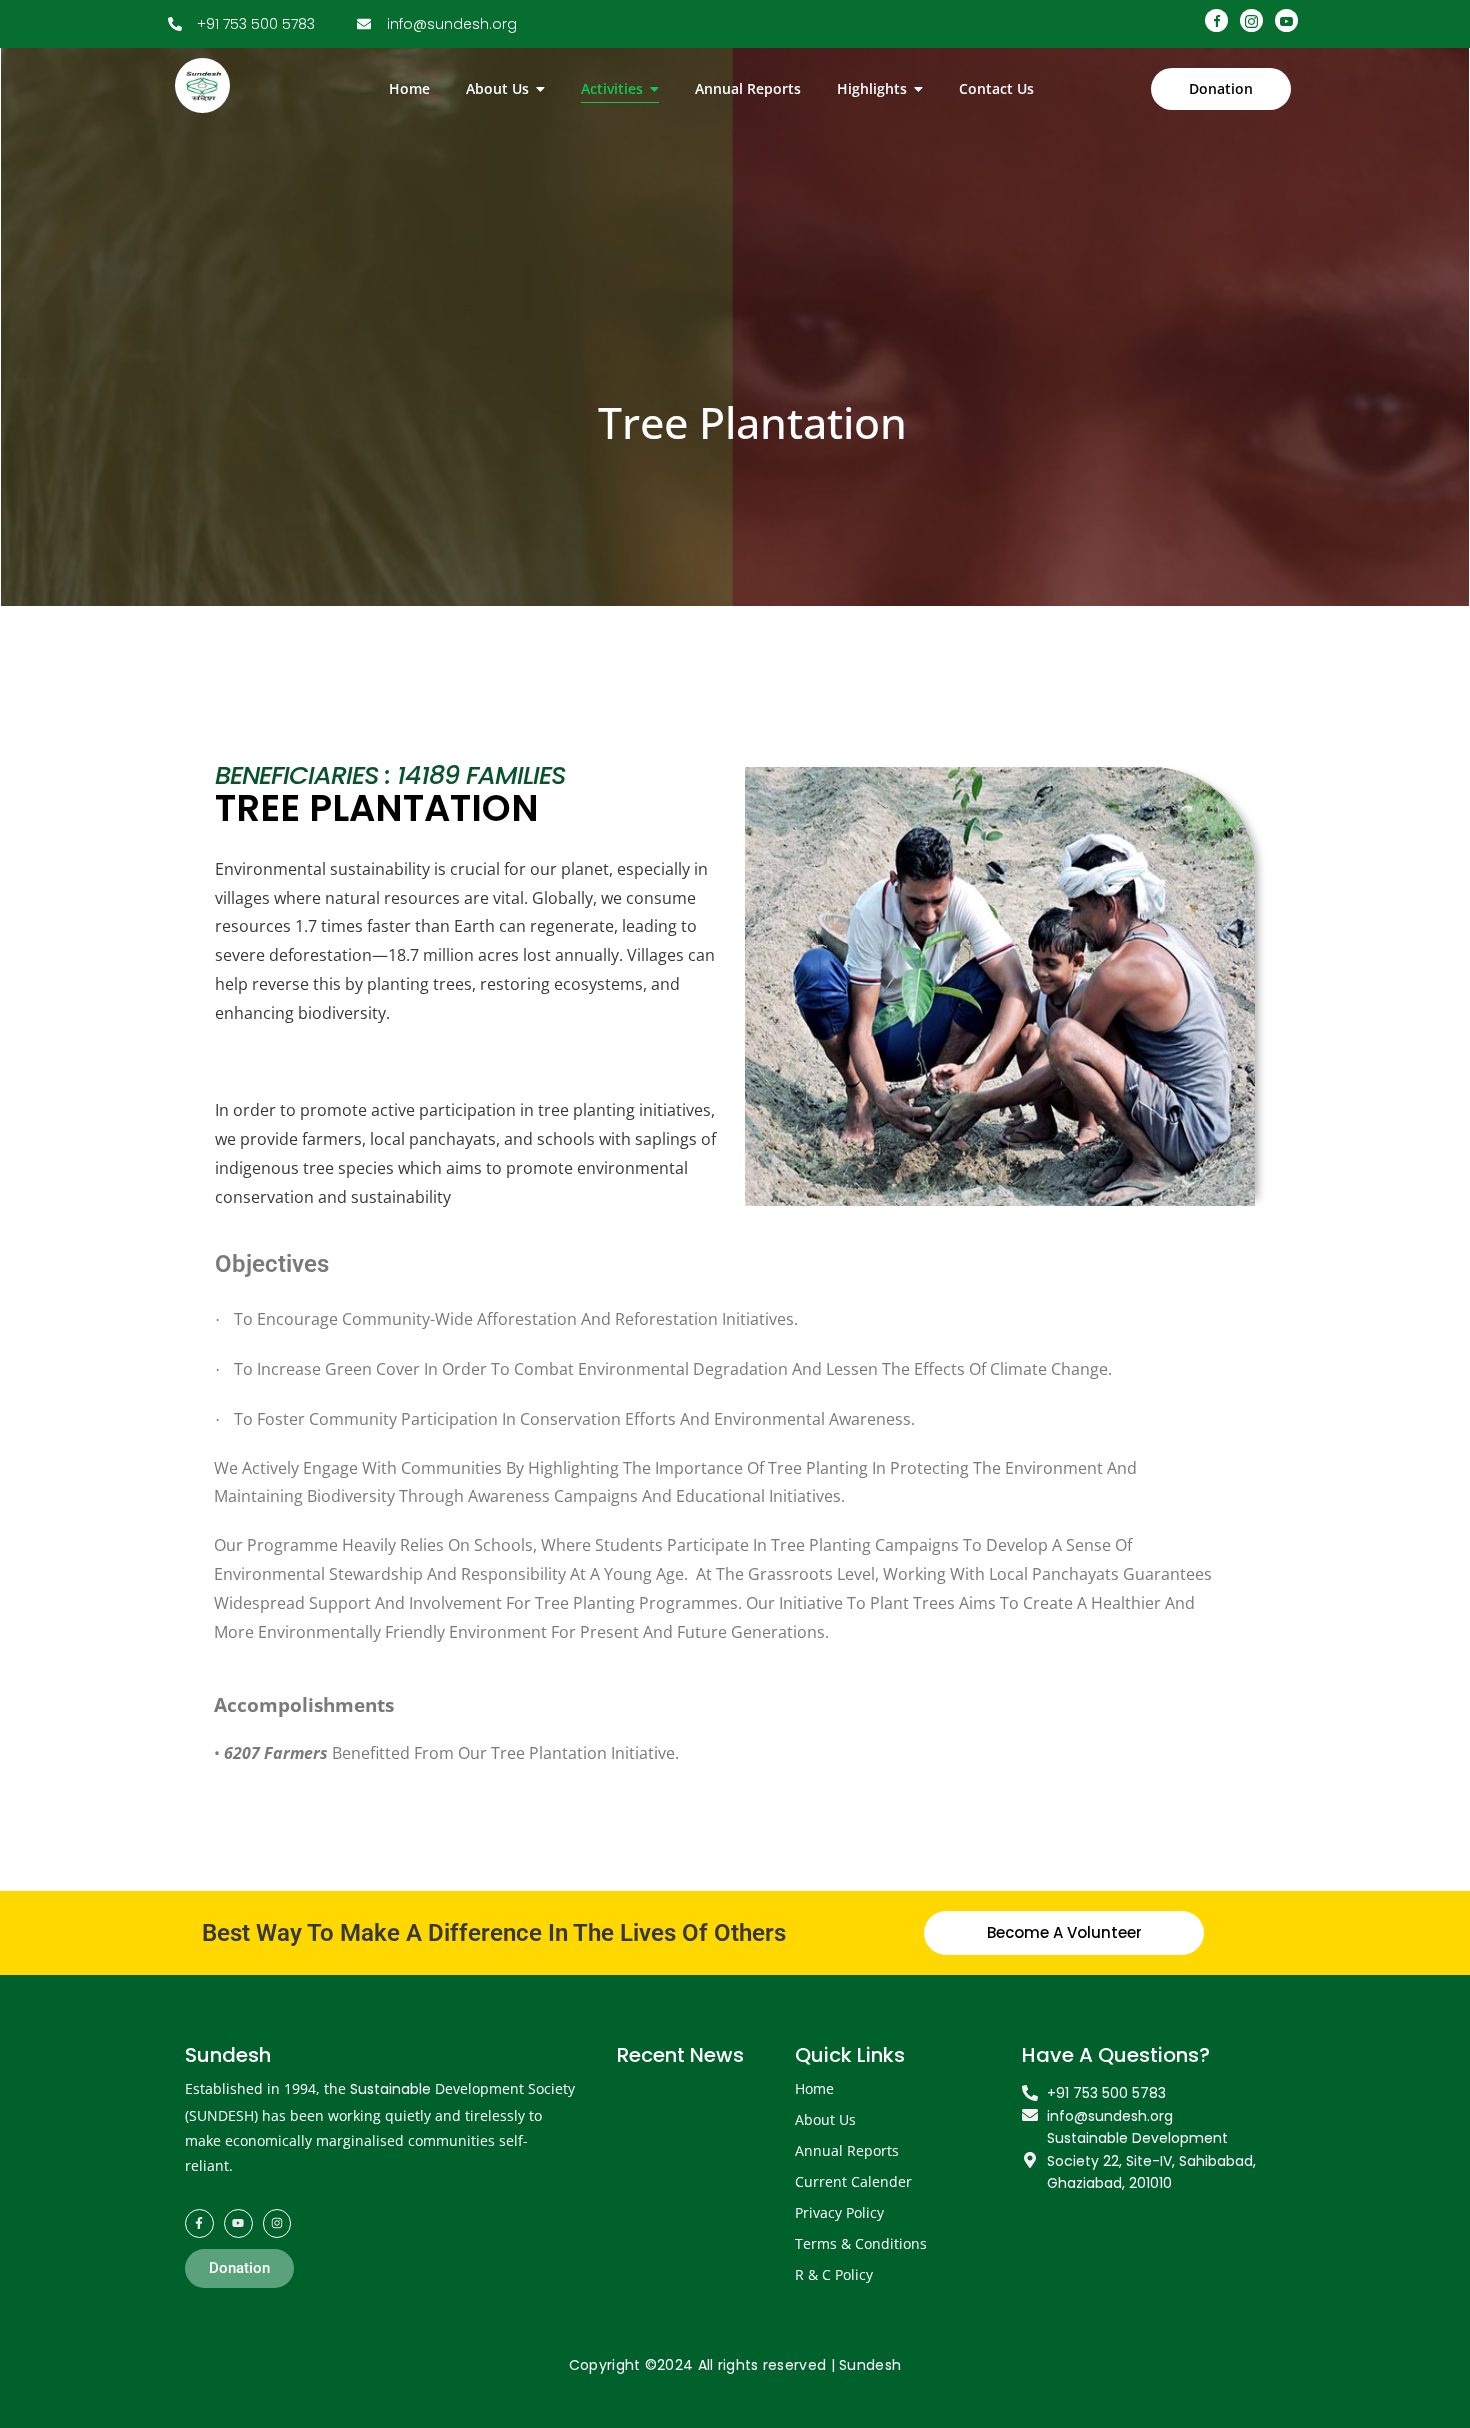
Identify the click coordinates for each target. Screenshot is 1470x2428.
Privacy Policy (839, 2212)
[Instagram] (277, 2223)
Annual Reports (847, 2150)
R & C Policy (834, 2274)
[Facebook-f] (199, 2223)
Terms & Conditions (861, 2243)
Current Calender (853, 2181)
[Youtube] (238, 2223)
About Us (825, 2119)
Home (814, 2088)
